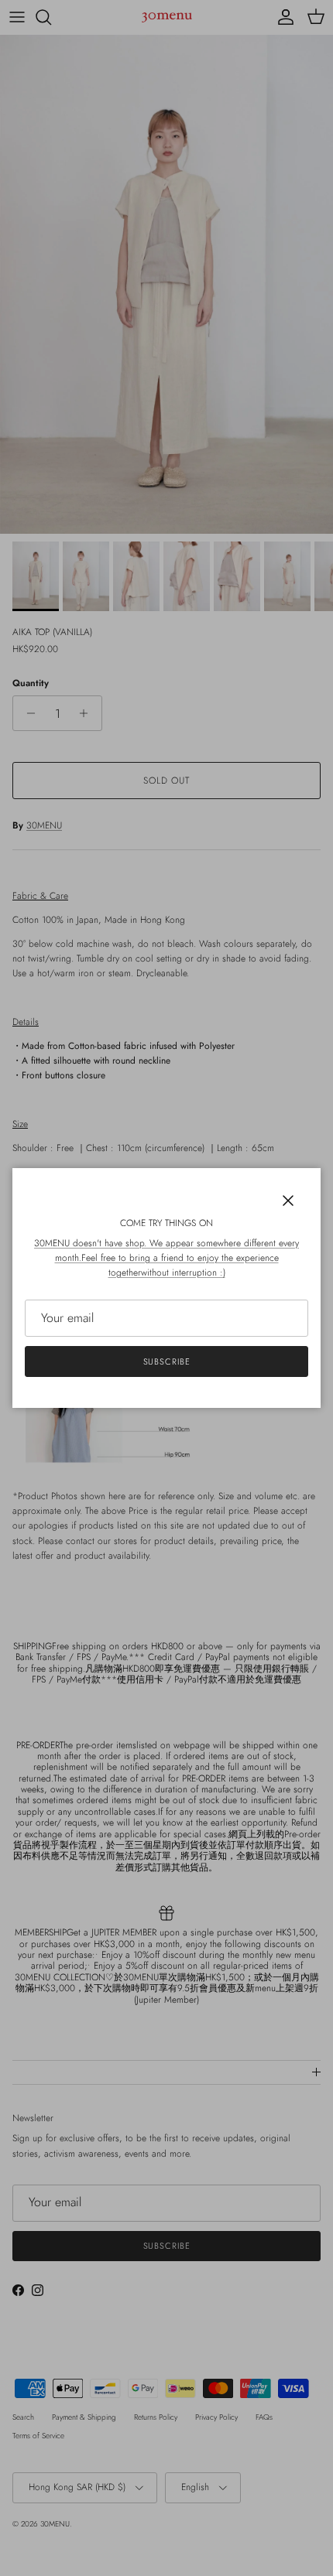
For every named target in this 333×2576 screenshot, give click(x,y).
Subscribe (167, 1361)
